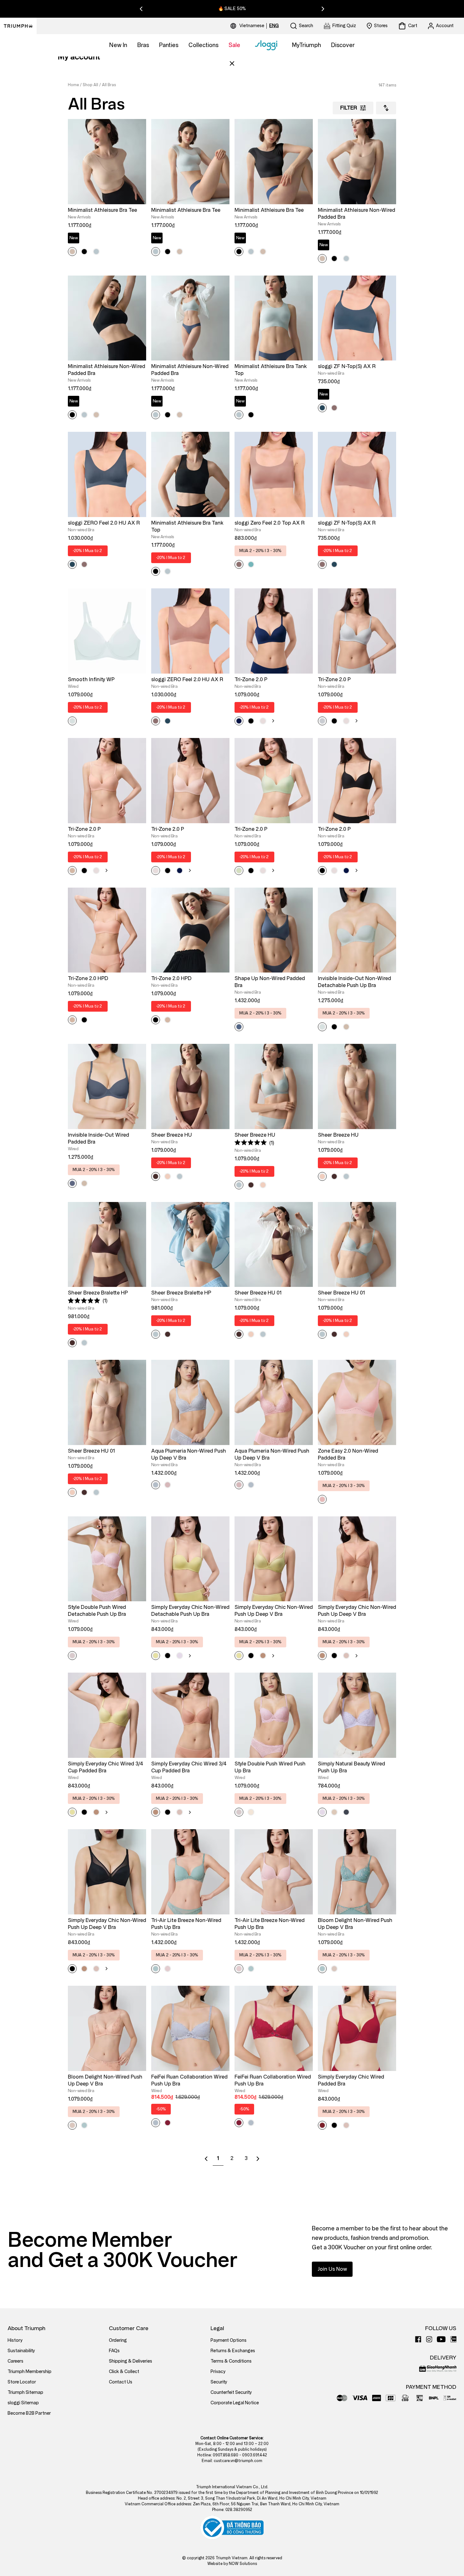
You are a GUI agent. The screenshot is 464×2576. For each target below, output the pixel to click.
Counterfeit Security (231, 2392)
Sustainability (21, 2351)
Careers (15, 2361)
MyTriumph (306, 45)
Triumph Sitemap (25, 2392)
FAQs (114, 2351)
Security (219, 2382)
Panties (169, 45)
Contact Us (121, 2382)
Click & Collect (124, 2372)
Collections (203, 45)
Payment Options (229, 2340)
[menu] (259, 26)
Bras (143, 45)
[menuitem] (253, 26)
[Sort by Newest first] (386, 108)
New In (118, 45)
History (15, 2340)
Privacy (218, 2372)
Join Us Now (332, 2269)
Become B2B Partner (29, 2413)
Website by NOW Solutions (232, 2564)
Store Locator (22, 2382)
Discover (343, 45)
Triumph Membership (30, 2372)
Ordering (118, 2340)
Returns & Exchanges (233, 2351)
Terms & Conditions (231, 2361)
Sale (234, 45)
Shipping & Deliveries (131, 2361)
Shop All (90, 85)
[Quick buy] (137, 205)
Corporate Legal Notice (235, 2403)
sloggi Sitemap (23, 2403)
